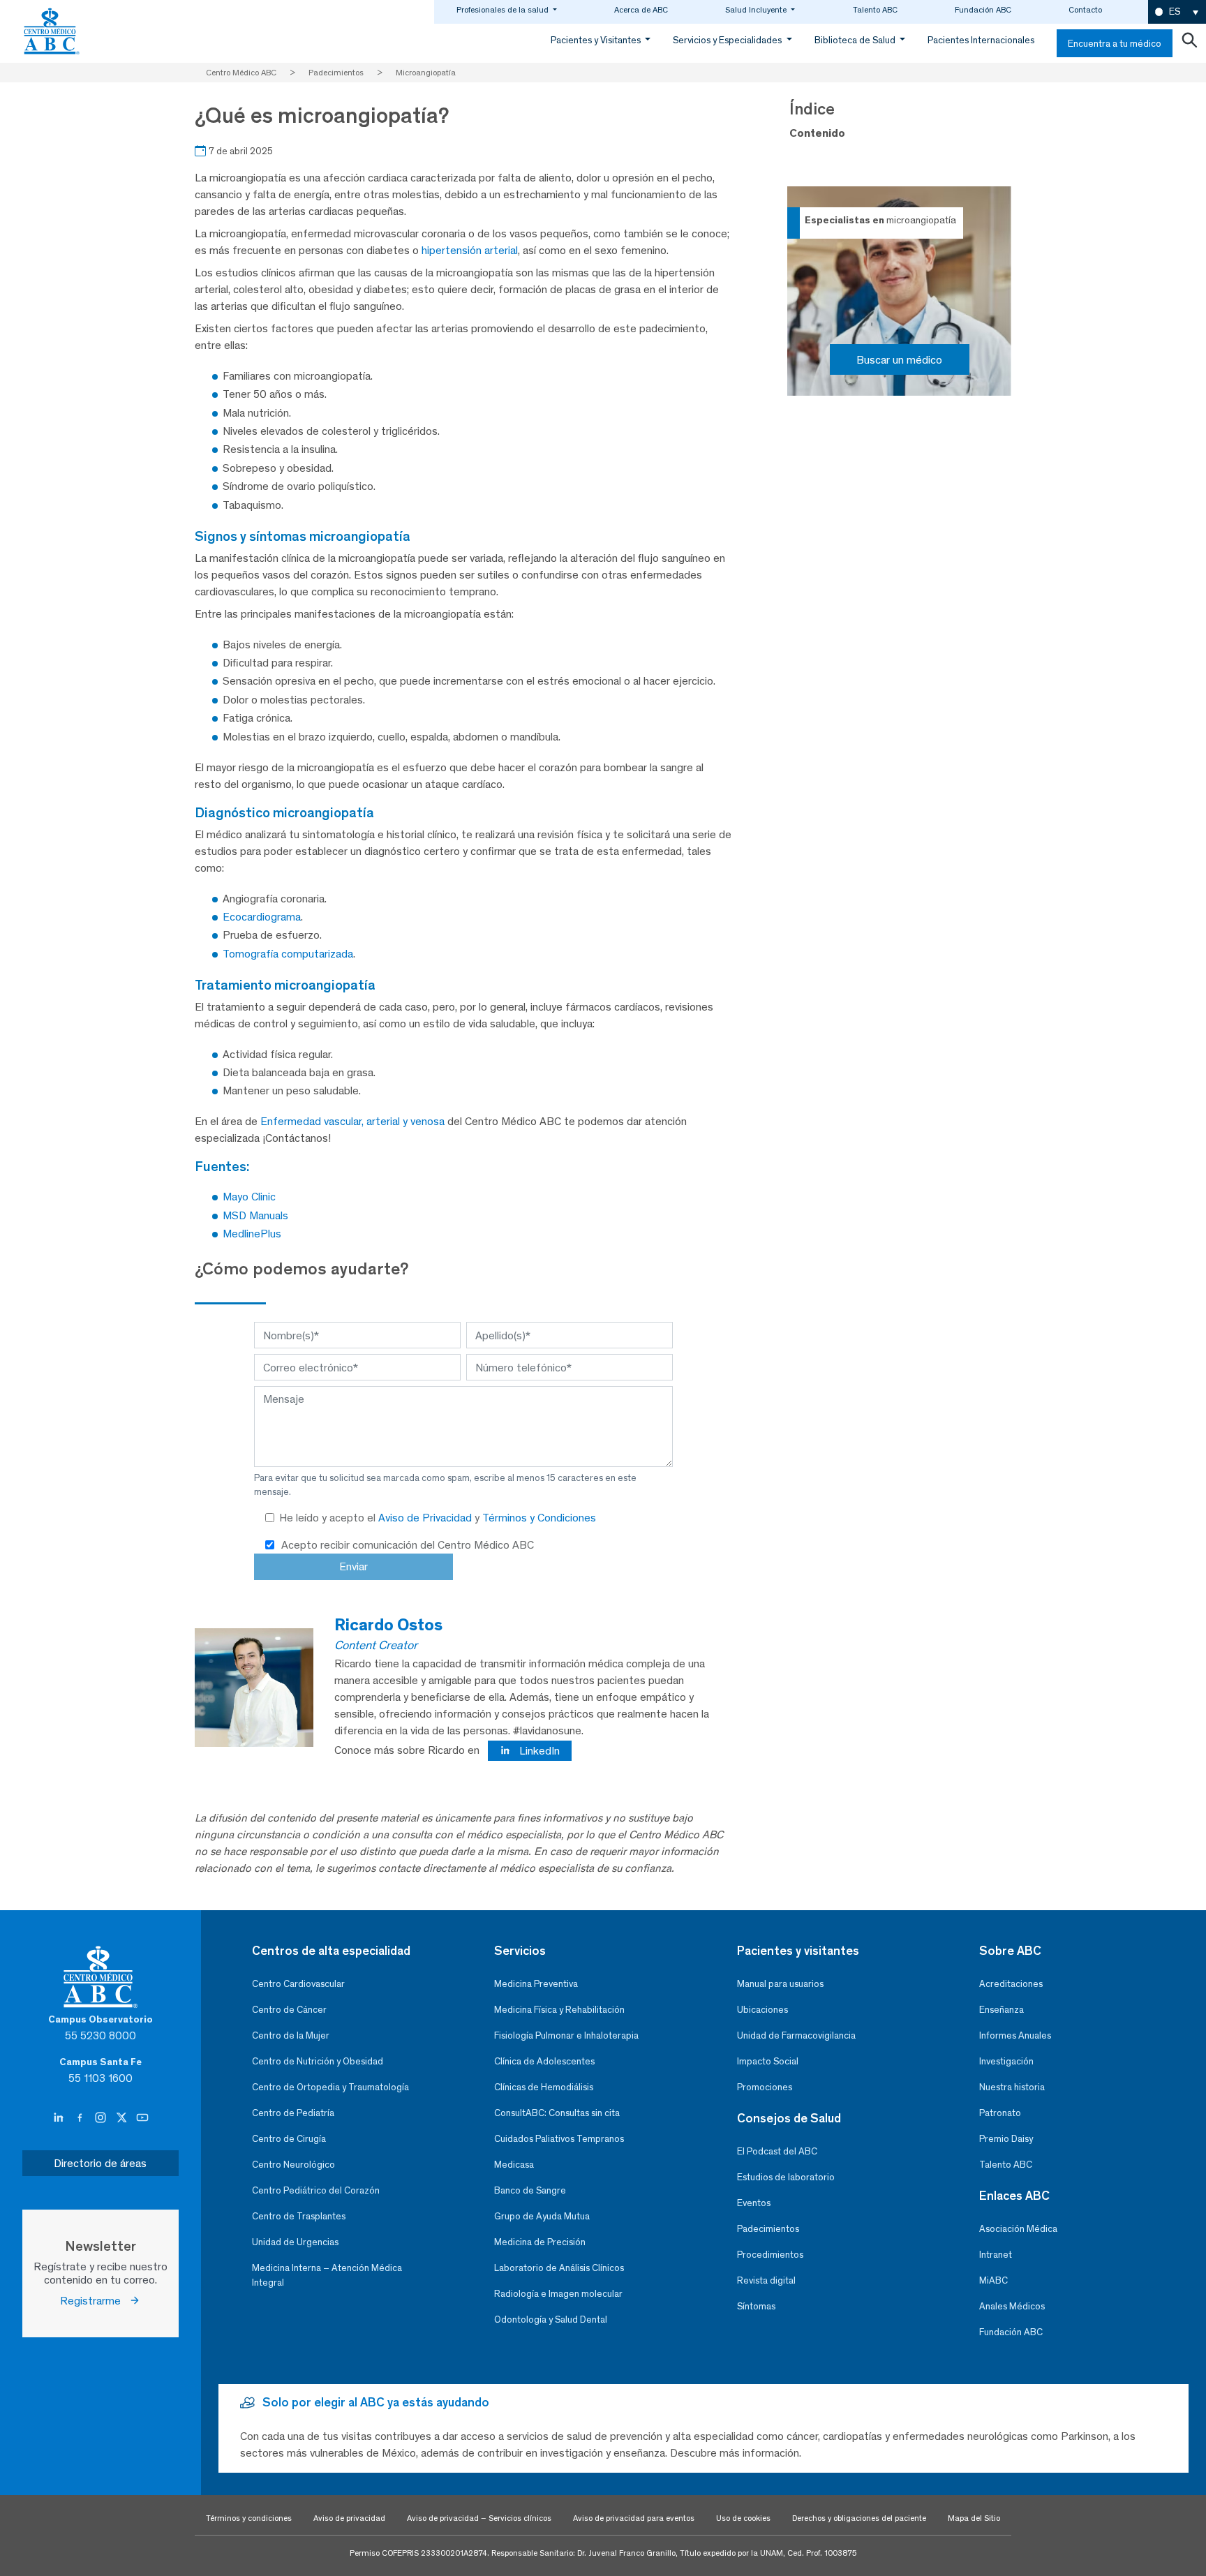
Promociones (765, 2087)
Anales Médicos (1012, 2306)
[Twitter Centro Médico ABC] (123, 2118)
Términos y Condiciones (539, 1518)
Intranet (996, 2255)
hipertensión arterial (470, 250)
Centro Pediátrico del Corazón (316, 2190)
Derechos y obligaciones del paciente (859, 2518)
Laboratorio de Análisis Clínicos (559, 2268)
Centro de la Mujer (291, 2035)
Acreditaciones (1011, 1984)
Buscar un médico (899, 360)
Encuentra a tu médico (1115, 44)
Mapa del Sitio (974, 2518)
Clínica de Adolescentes (544, 2061)
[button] (1177, 12)
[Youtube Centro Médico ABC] (142, 2118)
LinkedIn (538, 1751)
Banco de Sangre (530, 2190)
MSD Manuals (255, 1215)
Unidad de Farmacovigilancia (796, 2035)
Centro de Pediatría (293, 2113)
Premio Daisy (1006, 2139)
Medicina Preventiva (536, 1984)
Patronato (1000, 2113)
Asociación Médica (1018, 2229)
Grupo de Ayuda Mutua (542, 2216)
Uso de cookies (743, 2518)
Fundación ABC (983, 10)
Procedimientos (770, 2255)
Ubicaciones (762, 2010)
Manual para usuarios (780, 1984)
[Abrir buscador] (1189, 43)
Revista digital (766, 2280)
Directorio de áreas (100, 2163)
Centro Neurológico (293, 2165)
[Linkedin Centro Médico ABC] (60, 2118)
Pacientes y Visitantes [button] (597, 40)
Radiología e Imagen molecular (558, 2294)
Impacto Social (768, 2061)
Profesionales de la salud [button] (504, 10)
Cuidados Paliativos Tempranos (559, 2139)
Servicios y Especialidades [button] (728, 40)
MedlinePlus (252, 1234)
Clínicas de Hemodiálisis (544, 2087)
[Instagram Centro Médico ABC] (102, 2118)
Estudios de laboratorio (786, 2177)
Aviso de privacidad (349, 2518)
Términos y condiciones (249, 2518)
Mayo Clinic (249, 1197)
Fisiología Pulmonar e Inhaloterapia (566, 2035)
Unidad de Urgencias (295, 2242)
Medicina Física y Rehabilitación (559, 2010)
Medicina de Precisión (540, 2242)
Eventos (754, 2203)
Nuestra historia (1012, 2087)
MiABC (993, 2280)
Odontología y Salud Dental (551, 2320)
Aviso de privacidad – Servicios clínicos (479, 2518)
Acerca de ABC (641, 10)
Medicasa (514, 2165)
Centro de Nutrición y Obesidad (318, 2061)
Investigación (1006, 2061)
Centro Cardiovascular (298, 1984)
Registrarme (95, 2301)
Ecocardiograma (262, 917)
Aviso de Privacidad (426, 1518)
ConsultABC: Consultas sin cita (557, 2113)
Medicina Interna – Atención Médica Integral (327, 2275)
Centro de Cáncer (289, 2010)
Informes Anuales (1015, 2035)
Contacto (1085, 10)
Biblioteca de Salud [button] (856, 40)
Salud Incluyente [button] (757, 10)
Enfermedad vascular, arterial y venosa (352, 1121)
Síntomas (756, 2306)
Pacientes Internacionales (981, 40)
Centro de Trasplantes (299, 2216)
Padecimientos (768, 2229)
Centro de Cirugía (289, 2139)
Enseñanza (1002, 2010)
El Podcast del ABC (777, 2151)
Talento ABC (875, 10)
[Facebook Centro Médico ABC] (81, 2118)
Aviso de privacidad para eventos (634, 2518)
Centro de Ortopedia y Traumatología (330, 2087)
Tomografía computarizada (288, 954)
